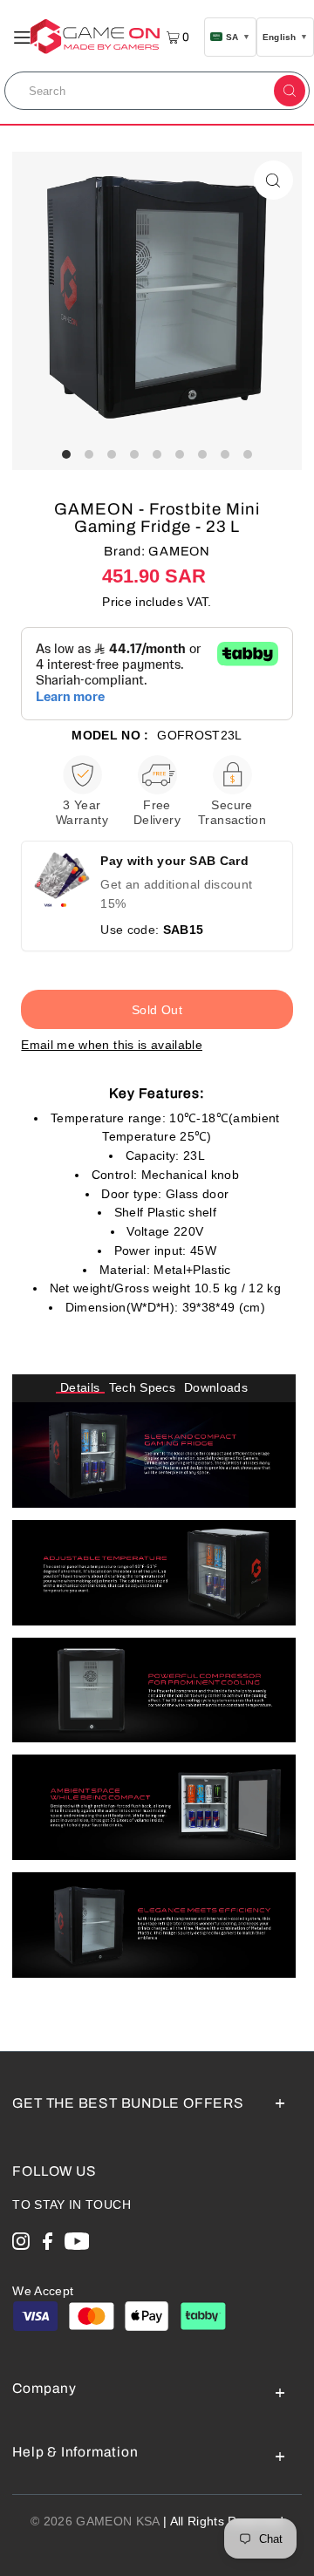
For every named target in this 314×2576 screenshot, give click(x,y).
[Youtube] (77, 2244)
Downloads (216, 1388)
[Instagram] (21, 2244)
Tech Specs (142, 1388)
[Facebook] (48, 2244)
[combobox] (138, 91)
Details (80, 1388)
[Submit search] (290, 91)
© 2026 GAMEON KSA (95, 2521)
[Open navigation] (22, 36)
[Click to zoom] (273, 180)
